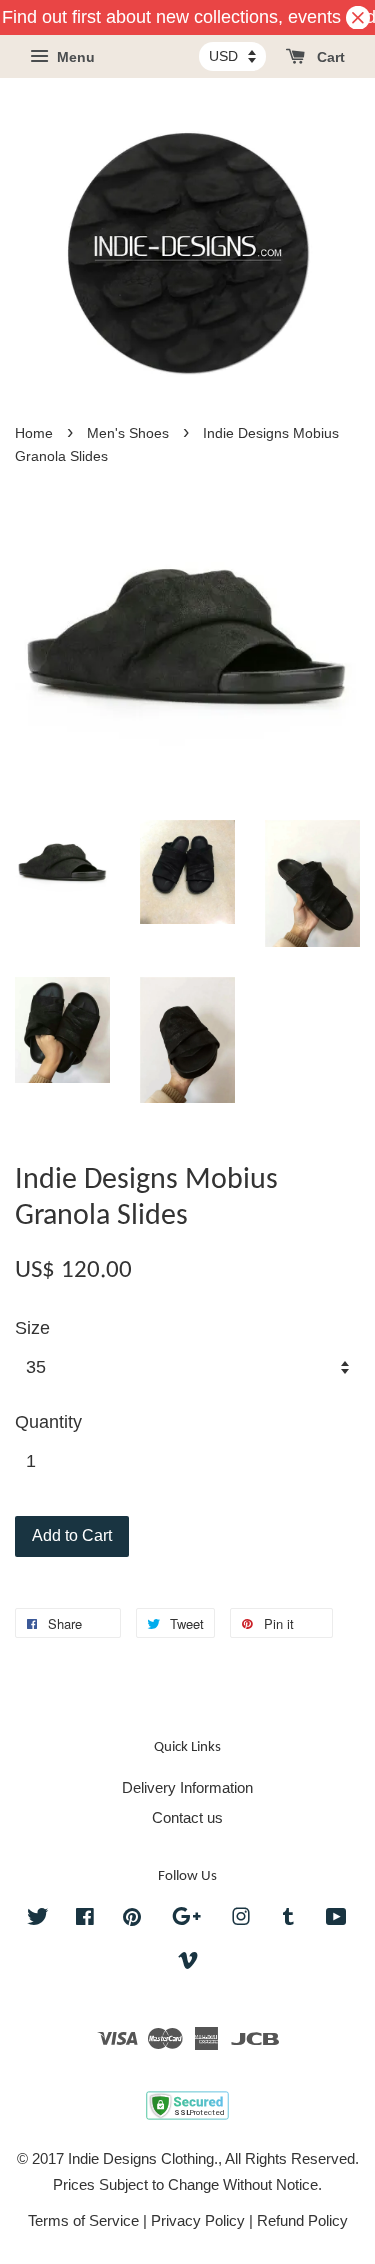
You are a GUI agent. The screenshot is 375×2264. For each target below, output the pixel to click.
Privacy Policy (198, 2220)
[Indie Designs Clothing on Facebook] (85, 1919)
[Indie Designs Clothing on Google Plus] (186, 1919)
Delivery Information (187, 1787)
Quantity (48, 1422)
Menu (74, 58)
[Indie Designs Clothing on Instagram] (241, 1919)
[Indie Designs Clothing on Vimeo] (188, 1963)
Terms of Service (83, 2220)
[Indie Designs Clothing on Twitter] (38, 1919)
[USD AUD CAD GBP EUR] (232, 56)
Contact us (187, 1817)
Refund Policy (302, 2220)
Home (34, 433)
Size (32, 1328)
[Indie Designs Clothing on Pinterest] (132, 1919)
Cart (329, 58)
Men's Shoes (128, 433)
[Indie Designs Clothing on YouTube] (336, 1919)
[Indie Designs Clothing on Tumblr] (288, 1919)
